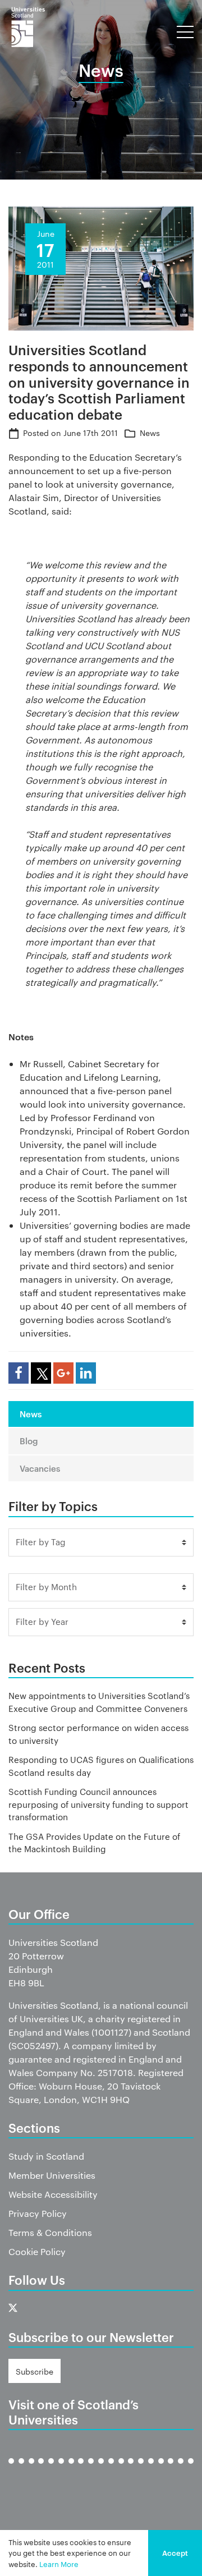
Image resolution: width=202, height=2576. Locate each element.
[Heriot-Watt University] (91, 2470)
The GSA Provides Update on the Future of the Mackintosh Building (94, 1843)
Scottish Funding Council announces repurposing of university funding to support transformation (98, 1804)
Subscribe (35, 2371)
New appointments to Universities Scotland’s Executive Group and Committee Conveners (99, 1702)
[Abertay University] (11, 2470)
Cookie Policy (37, 2251)
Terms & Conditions (50, 2232)
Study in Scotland (46, 2156)
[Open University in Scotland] (111, 2470)
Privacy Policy (38, 2213)
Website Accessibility (53, 2194)
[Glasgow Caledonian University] (71, 2470)
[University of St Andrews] (161, 2470)
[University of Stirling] (171, 2470)
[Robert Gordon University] (131, 2470)
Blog (29, 1441)
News (150, 433)
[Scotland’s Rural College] (151, 2470)
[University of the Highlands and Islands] (101, 2470)
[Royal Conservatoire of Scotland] (141, 2470)
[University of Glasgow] (61, 2470)
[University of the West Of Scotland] (191, 2470)
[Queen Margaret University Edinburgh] (121, 2470)
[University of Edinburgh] (41, 2470)
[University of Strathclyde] (181, 2470)
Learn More (59, 2564)
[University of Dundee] (31, 2470)
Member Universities (52, 2175)
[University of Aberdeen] (21, 2470)
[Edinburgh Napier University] (51, 2470)
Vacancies (40, 1468)
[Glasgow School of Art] (81, 2470)
